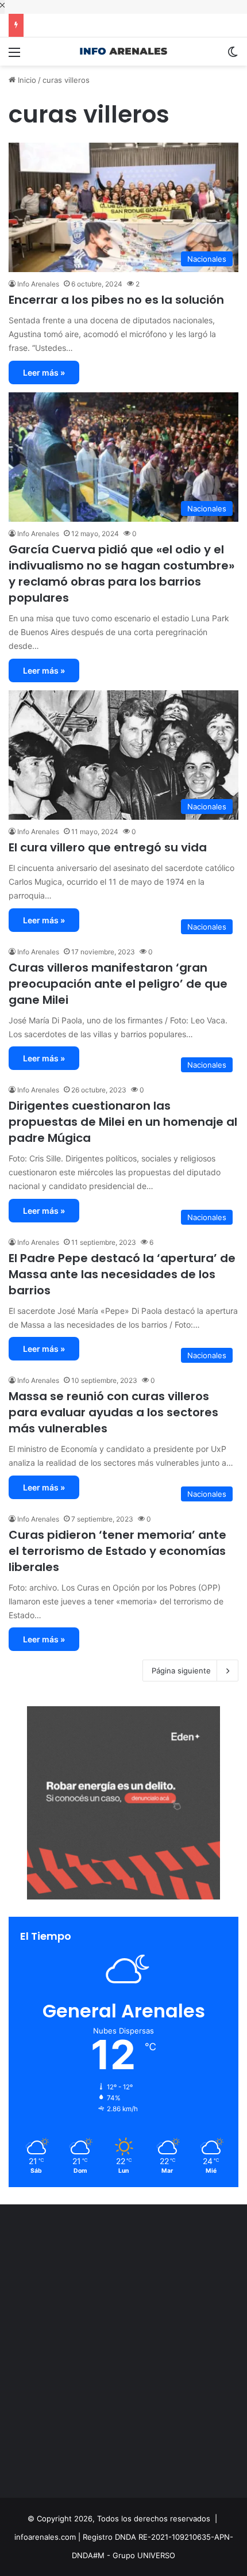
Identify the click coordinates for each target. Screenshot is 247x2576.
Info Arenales (38, 284)
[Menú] (14, 56)
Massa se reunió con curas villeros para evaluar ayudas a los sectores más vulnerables (113, 1412)
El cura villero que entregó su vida (108, 847)
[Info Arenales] (123, 51)
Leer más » (44, 372)
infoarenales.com (45, 2537)
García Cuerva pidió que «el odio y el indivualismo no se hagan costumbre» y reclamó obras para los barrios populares (121, 574)
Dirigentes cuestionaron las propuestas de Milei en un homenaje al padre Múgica (123, 1122)
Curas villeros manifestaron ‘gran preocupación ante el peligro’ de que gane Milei (118, 984)
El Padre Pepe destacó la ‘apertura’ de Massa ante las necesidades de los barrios (122, 1274)
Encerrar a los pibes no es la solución (116, 300)
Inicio (26, 80)
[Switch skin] (233, 56)
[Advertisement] (123, 2354)
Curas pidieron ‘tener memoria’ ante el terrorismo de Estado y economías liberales (117, 1551)
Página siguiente (181, 1671)
